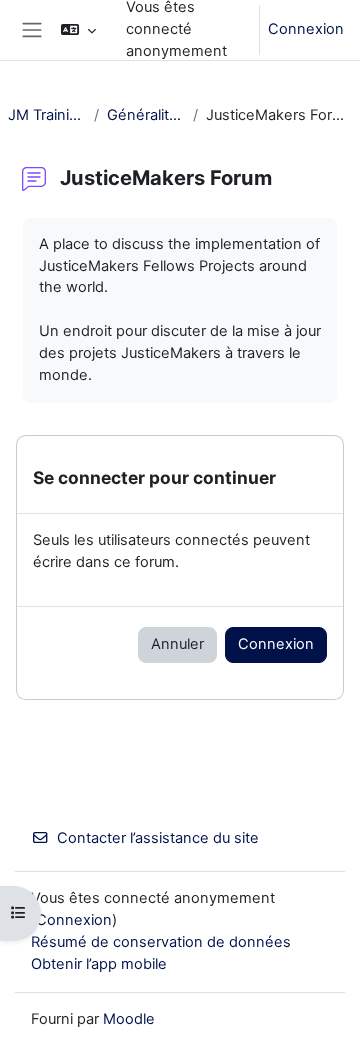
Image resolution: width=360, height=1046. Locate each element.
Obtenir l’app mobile (99, 964)
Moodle (129, 1019)
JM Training (47, 115)
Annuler (177, 644)
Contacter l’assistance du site (158, 838)
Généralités (146, 115)
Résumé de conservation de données (161, 942)
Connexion (306, 29)
